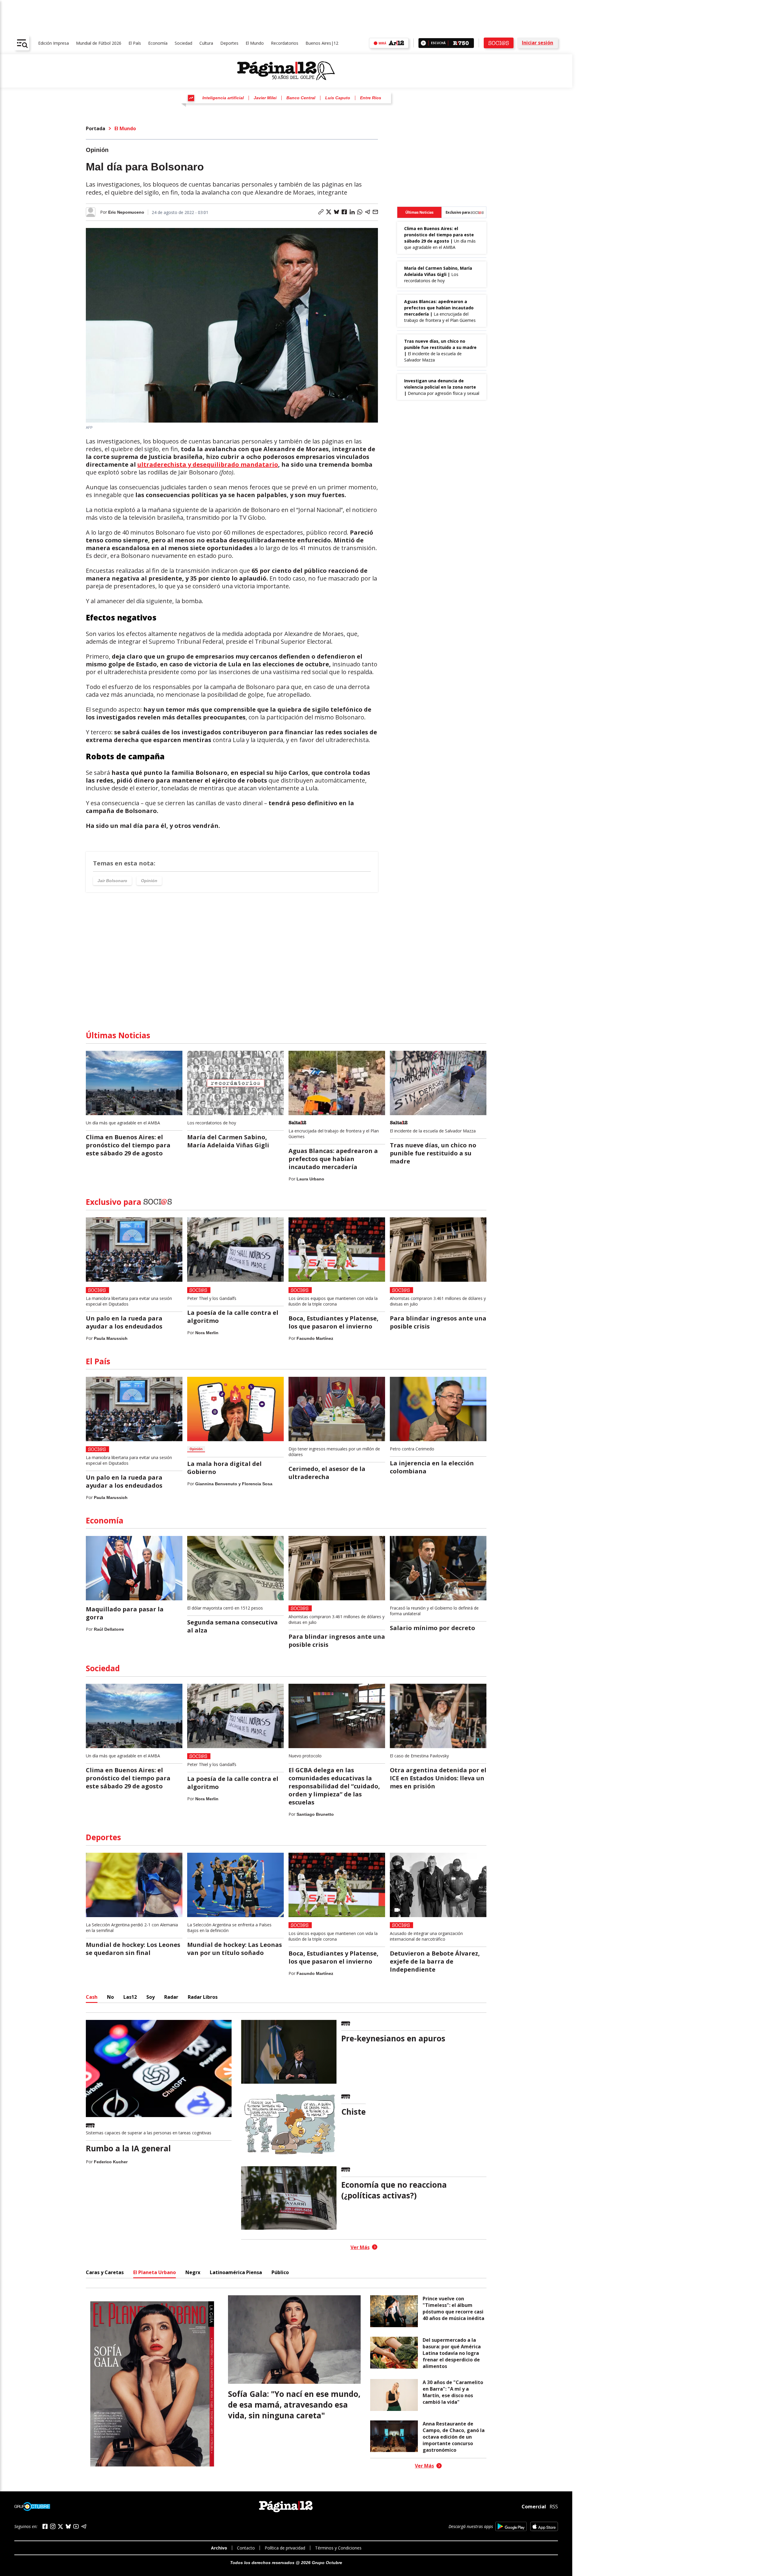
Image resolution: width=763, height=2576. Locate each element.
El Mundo (255, 43)
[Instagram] (53, 2526)
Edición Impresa (53, 43)
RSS (554, 2507)
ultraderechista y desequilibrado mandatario (208, 464)
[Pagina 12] (286, 71)
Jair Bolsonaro (112, 881)
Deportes (229, 43)
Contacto (246, 2548)
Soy (151, 1997)
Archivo (219, 2548)
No (110, 1997)
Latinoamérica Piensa (236, 2272)
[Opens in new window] (511, 2526)
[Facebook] (45, 2526)
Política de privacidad (285, 2548)
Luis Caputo (338, 98)
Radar (171, 1997)
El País (135, 43)
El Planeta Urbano (155, 2272)
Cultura (206, 43)
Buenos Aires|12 (322, 43)
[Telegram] (84, 2526)
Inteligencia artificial (223, 98)
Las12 (130, 1997)
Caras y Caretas (105, 2272)
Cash (92, 1997)
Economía (158, 43)
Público (280, 2272)
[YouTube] (76, 2526)
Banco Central (301, 98)
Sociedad (183, 43)
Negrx (193, 2272)
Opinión (149, 881)
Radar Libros (203, 1997)
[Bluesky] (68, 2526)
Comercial (534, 2507)
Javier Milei (265, 98)
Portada (96, 128)
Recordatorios (285, 43)
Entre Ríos (371, 98)
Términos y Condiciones (338, 2548)
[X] (61, 2527)
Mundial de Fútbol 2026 (99, 43)
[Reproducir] (423, 43)
